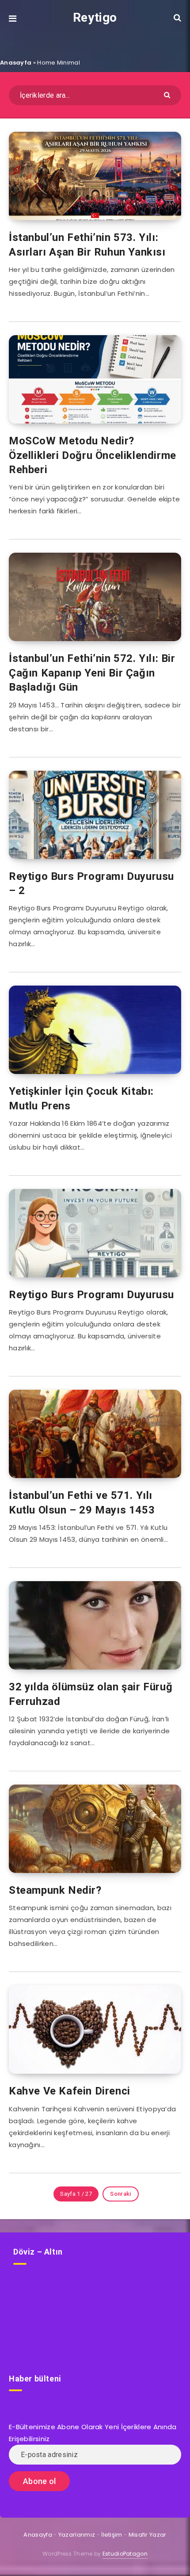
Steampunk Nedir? (55, 1890)
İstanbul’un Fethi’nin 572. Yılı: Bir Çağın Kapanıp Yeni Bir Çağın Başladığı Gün (92, 673)
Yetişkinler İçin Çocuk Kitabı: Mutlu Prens (81, 1098)
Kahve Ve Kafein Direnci (70, 2091)
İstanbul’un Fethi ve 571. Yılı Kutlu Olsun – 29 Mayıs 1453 (82, 1502)
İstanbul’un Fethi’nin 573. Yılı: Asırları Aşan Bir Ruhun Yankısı (87, 245)
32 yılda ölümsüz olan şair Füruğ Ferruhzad (91, 1694)
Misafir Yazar (148, 2535)
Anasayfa (16, 63)
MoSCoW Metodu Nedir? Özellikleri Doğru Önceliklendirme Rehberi (93, 455)
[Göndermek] (168, 94)
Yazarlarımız (77, 2535)
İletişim (112, 2535)
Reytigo (95, 17)
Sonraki (120, 2194)
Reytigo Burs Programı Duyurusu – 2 (91, 883)
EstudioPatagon (125, 2554)
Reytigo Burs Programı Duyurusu (91, 1295)
